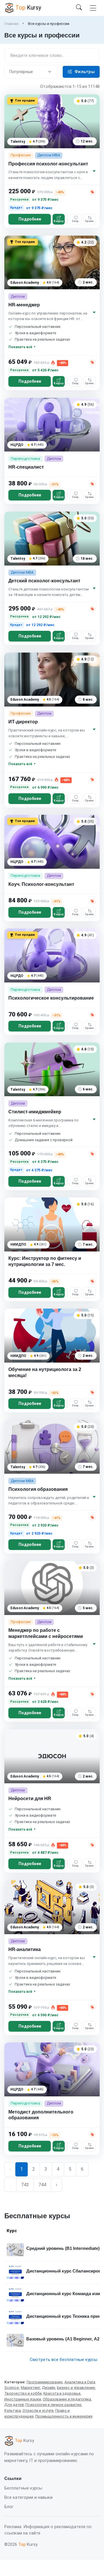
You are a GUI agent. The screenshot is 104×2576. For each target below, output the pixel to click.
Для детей (14, 2405)
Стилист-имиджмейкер (35, 1112)
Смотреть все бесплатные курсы (64, 2360)
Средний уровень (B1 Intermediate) (63, 2248)
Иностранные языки (23, 2399)
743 (25, 2185)
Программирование (45, 2382)
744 (42, 2185)
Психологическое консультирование (51, 998)
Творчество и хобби (23, 2393)
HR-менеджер (24, 305)
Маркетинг (30, 2388)
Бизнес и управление (76, 2388)
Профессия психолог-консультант (48, 164)
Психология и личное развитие (53, 2405)
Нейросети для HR (30, 1799)
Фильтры (85, 72)
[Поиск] (79, 8)
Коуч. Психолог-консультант (41, 884)
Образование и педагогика (67, 2399)
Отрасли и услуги (38, 2410)
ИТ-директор (23, 722)
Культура (13, 2410)
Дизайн (49, 2388)
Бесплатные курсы (23, 2488)
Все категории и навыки (28, 2497)
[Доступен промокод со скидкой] (92, 192)
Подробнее (30, 219)
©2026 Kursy (21, 2544)
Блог (9, 2507)
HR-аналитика (25, 1949)
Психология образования (38, 1489)
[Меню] (93, 8)
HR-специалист (26, 467)
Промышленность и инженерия (64, 2416)
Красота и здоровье (62, 2393)
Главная (11, 24)
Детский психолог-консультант (44, 581)
